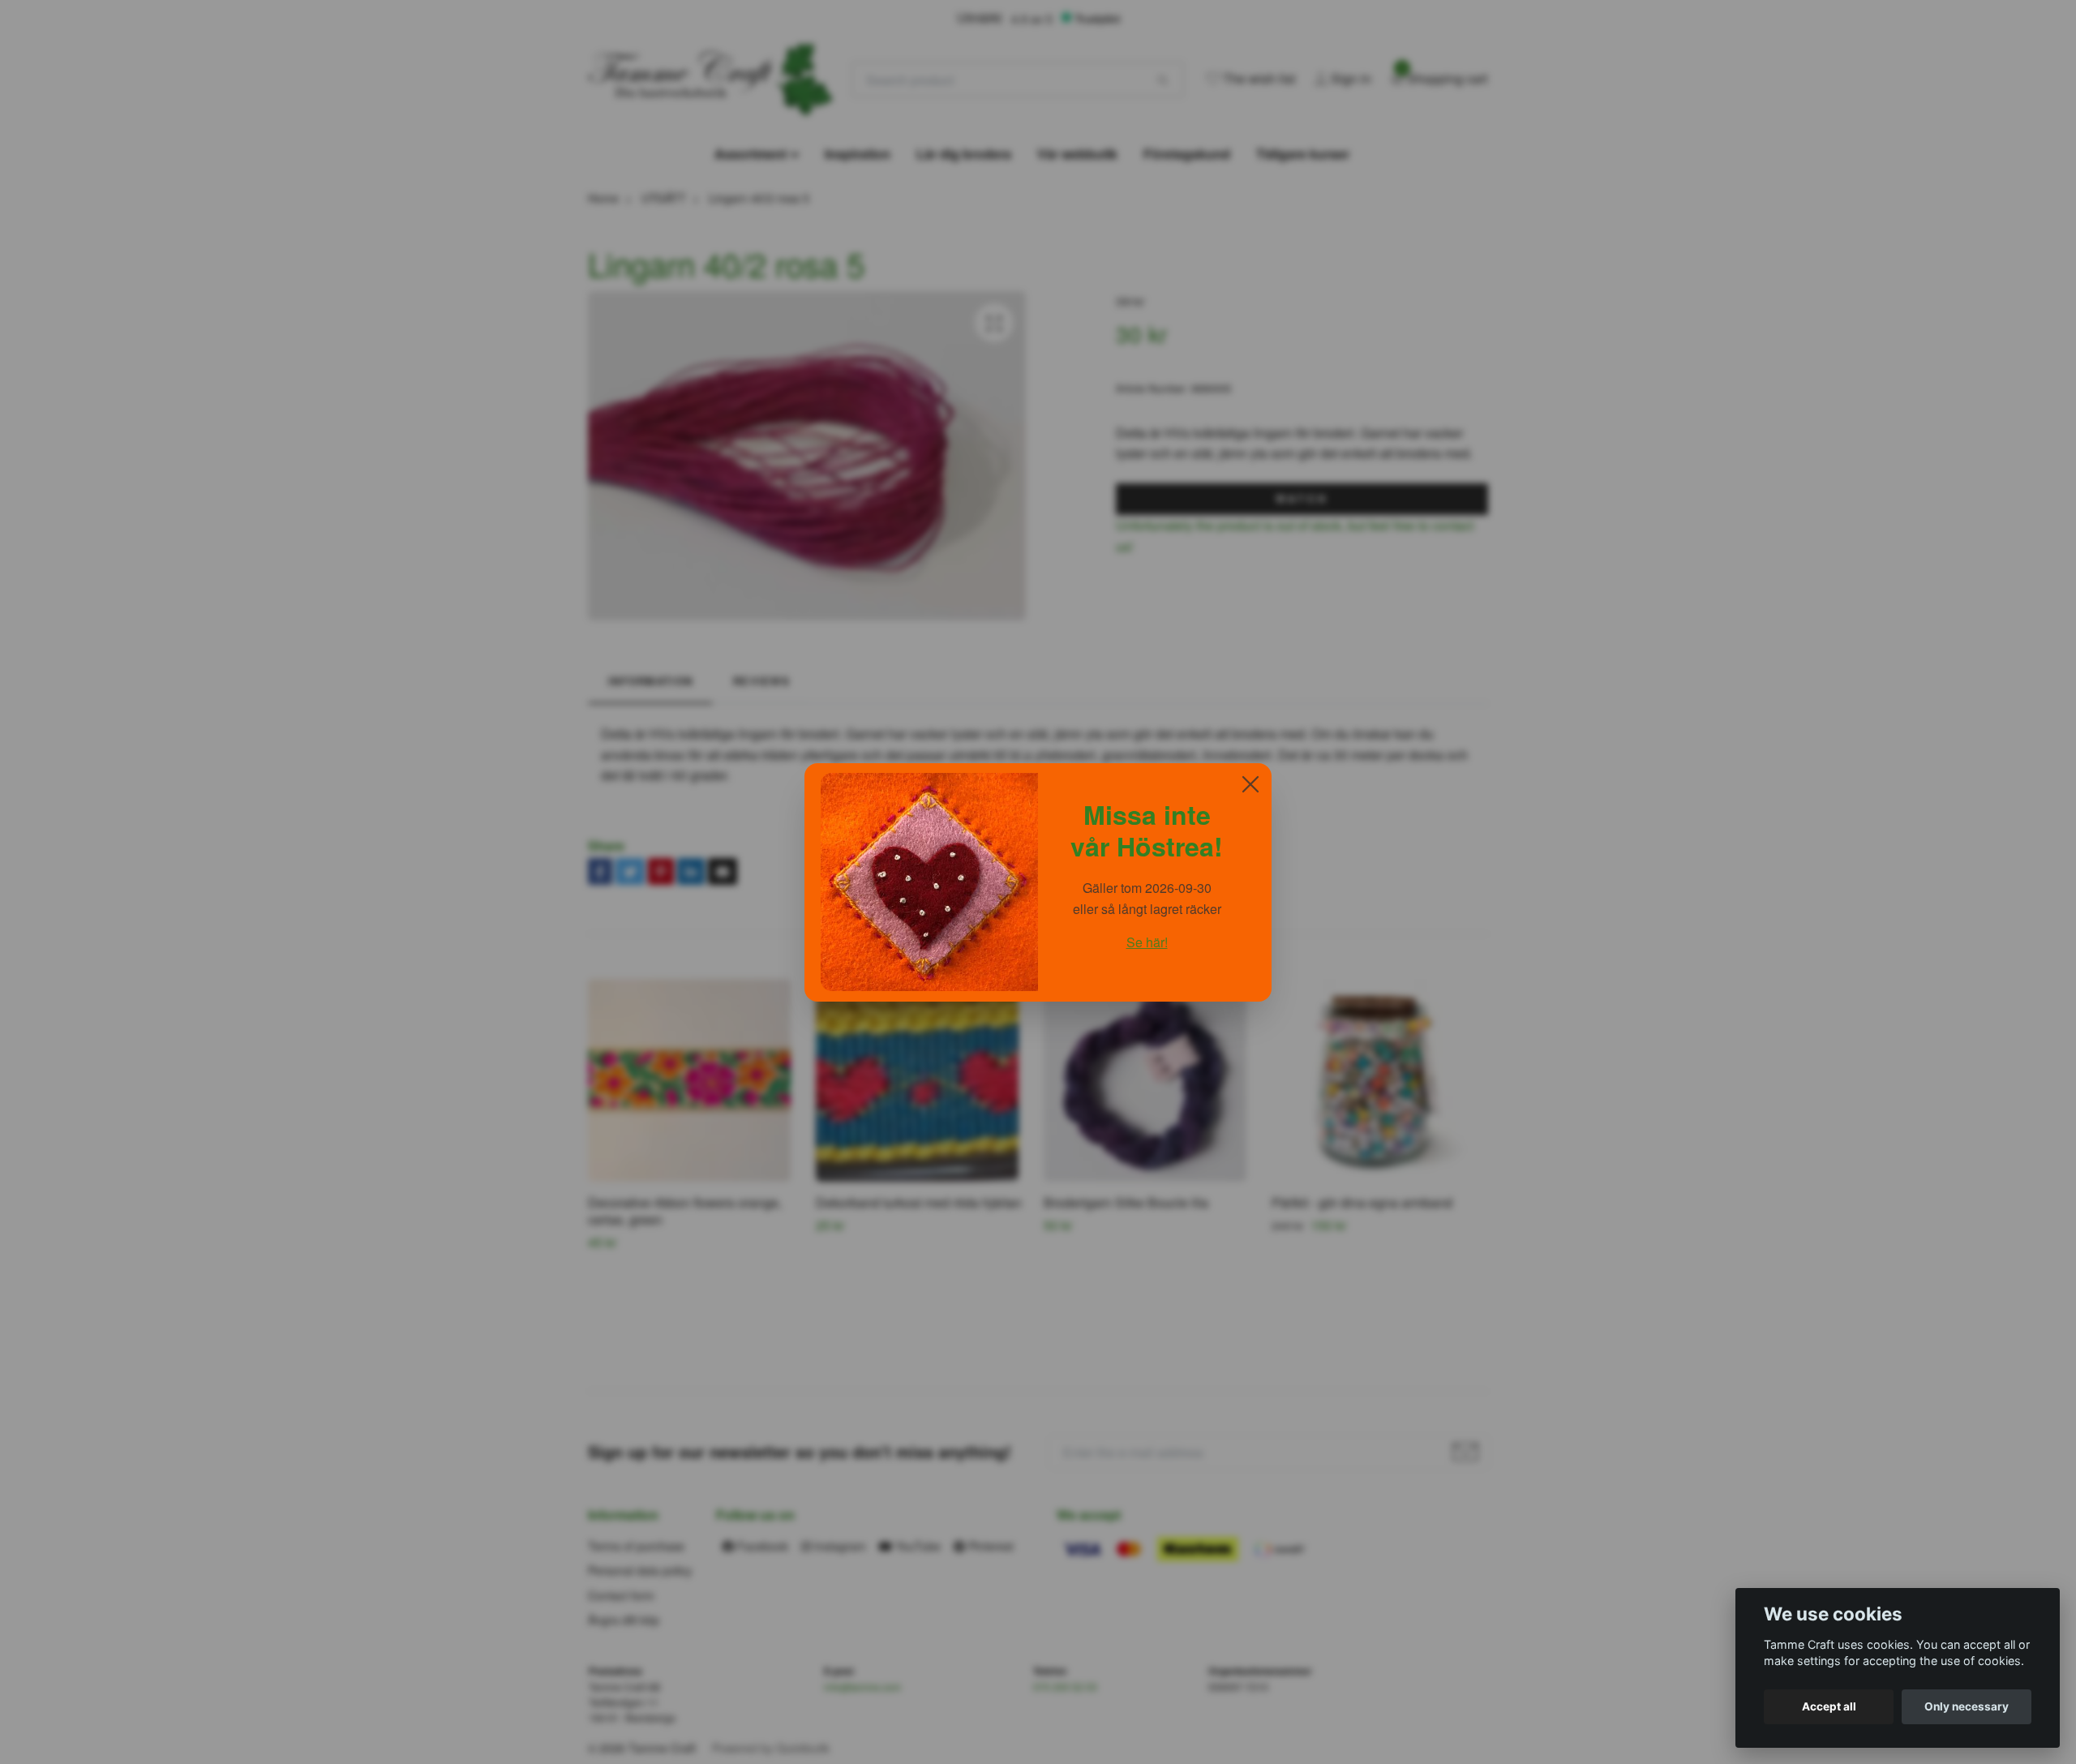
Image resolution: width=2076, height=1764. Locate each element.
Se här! (1147, 942)
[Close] (1250, 784)
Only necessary (1967, 1706)
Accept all (1829, 1706)
